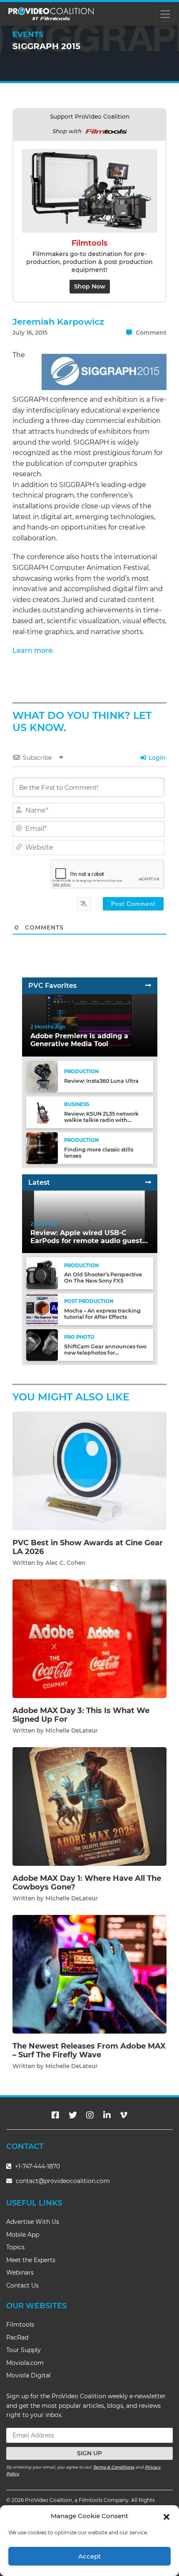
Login (156, 758)
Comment (150, 333)
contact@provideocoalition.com (63, 2181)
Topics (15, 2247)
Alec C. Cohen (65, 1563)
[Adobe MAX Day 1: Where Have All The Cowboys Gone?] (89, 1806)
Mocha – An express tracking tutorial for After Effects (102, 1314)
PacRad (17, 2337)
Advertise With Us (33, 2222)
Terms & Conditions (113, 2467)
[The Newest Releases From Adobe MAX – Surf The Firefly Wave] (89, 1974)
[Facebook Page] (55, 2115)
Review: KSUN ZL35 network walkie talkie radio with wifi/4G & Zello (101, 1120)
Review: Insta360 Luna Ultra (101, 1081)
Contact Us (22, 2285)
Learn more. (33, 650)
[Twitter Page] (73, 2115)
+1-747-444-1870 (37, 2166)
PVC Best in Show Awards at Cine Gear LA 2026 (88, 1547)
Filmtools (20, 2325)
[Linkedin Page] (107, 2115)
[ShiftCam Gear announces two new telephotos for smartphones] (42, 1345)
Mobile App (23, 2235)
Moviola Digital (29, 2375)
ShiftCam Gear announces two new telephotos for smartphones (105, 1353)
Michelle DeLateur (72, 1731)
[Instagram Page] (90, 2115)
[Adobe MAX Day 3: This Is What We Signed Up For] (89, 1638)
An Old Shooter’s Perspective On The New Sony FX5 (103, 1278)
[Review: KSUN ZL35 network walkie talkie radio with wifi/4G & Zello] (42, 1112)
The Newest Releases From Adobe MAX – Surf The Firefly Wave (89, 2051)
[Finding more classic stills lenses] (42, 1148)
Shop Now (90, 286)
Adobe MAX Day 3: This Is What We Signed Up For (81, 1715)
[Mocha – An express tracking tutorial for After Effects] (42, 1309)
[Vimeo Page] (124, 2115)
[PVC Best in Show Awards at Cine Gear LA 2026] (89, 1471)
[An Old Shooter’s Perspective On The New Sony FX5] (42, 1273)
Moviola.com (25, 2363)
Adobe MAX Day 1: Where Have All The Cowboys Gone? (87, 1883)
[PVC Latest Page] (148, 1182)
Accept (89, 2556)
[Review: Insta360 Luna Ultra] (42, 1076)
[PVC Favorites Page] (148, 986)
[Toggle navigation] (165, 14)
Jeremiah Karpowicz (58, 322)
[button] (167, 2516)
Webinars (20, 2273)
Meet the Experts (31, 2260)
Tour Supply (24, 2350)
